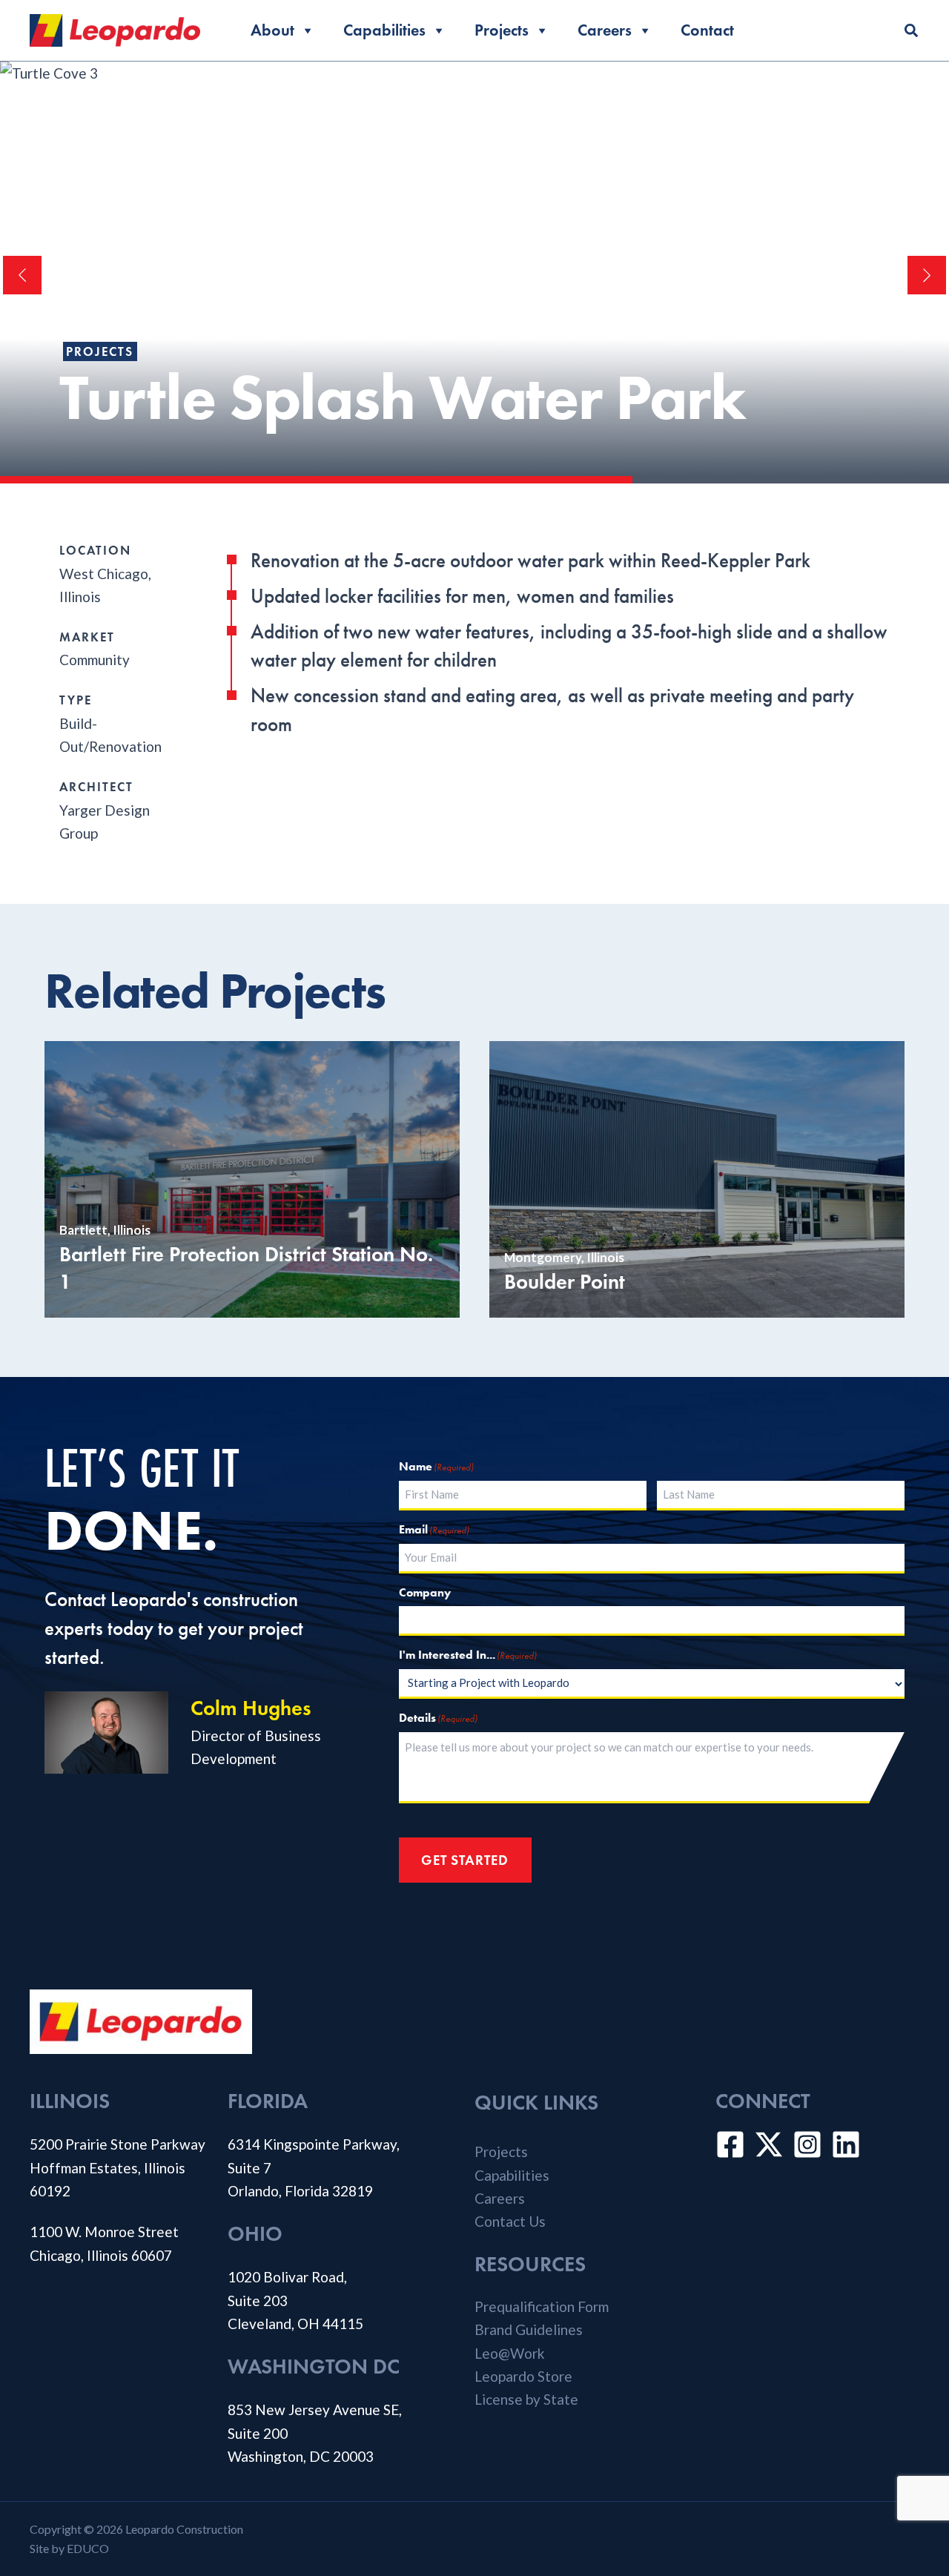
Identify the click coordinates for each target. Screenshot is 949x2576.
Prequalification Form (542, 2306)
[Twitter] (769, 2144)
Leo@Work (510, 2353)
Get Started (465, 1860)
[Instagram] (807, 2144)
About (272, 30)
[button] (912, 32)
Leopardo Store (523, 2376)
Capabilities (384, 30)
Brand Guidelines (529, 2329)
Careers (605, 30)
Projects (502, 30)
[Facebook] (730, 2144)
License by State (526, 2399)
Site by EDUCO (69, 2548)
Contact (707, 30)
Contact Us (510, 2221)
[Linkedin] (846, 2144)
